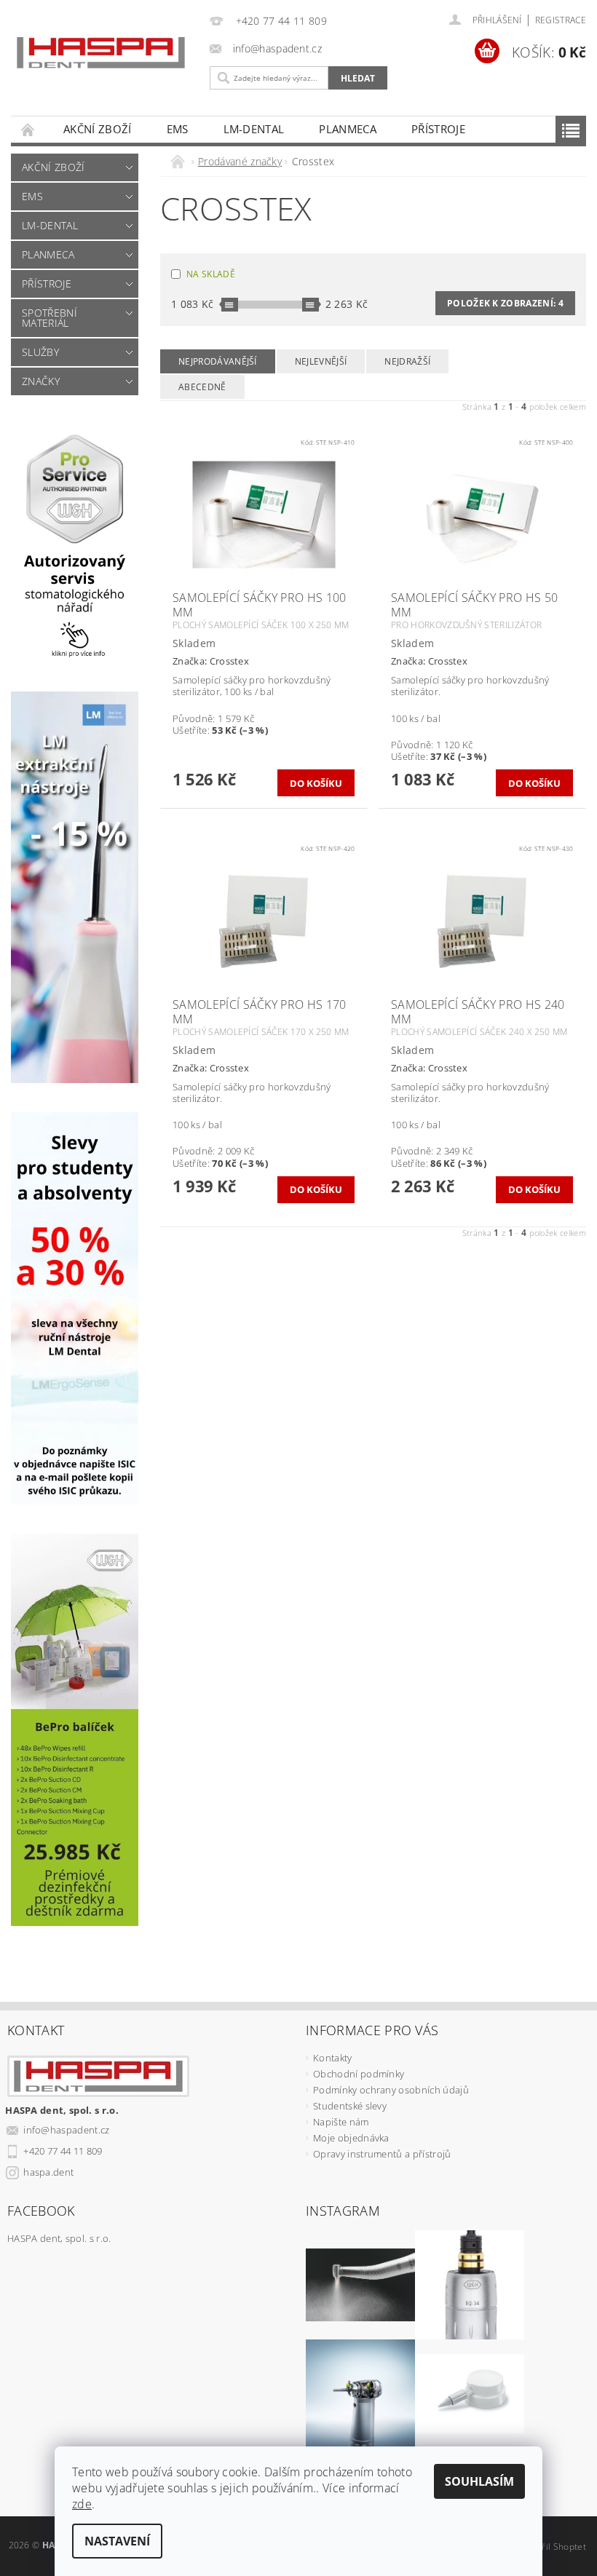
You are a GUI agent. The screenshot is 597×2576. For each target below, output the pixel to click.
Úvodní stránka (28, 129)
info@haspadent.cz (66, 2130)
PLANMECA (348, 129)
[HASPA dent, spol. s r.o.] (101, 53)
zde (82, 2504)
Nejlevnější (321, 361)
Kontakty (333, 2058)
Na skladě (211, 274)
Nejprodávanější (218, 361)
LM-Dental (254, 129)
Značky (41, 381)
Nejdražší (407, 361)
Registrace (561, 20)
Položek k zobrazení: (505, 303)
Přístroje (438, 129)
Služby (40, 352)
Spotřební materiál (50, 318)
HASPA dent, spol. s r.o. (59, 2238)
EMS (178, 129)
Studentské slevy (350, 2106)
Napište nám (341, 2122)
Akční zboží (98, 129)
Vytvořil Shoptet (553, 2547)
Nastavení (117, 2541)
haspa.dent (48, 2172)
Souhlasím (479, 2481)
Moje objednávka (351, 2138)
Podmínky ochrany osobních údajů (391, 2090)
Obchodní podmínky (359, 2074)
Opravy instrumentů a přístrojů (382, 2154)
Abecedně (202, 387)
